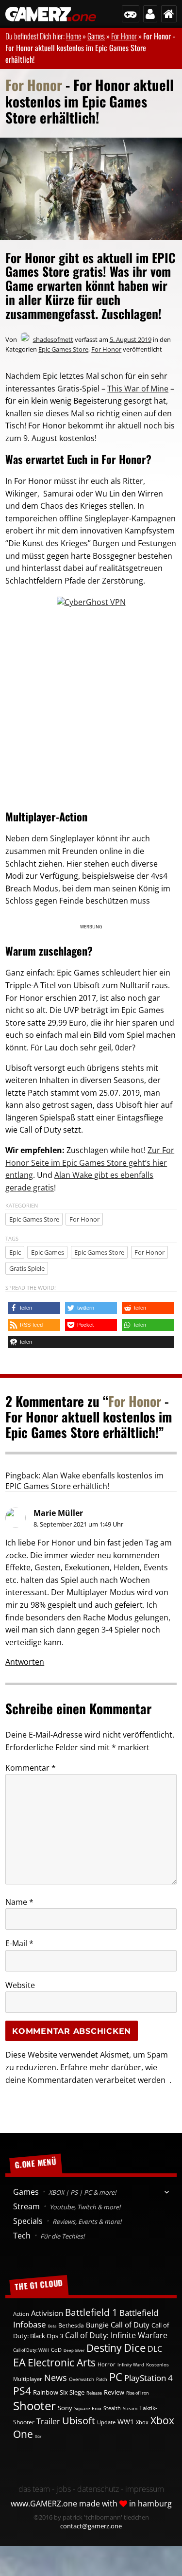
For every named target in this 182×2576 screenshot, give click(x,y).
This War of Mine (138, 389)
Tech (49, 2236)
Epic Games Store (63, 349)
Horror (107, 2364)
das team (34, 2489)
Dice (135, 2348)
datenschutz (98, 2489)
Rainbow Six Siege (59, 2392)
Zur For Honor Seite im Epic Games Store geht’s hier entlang (90, 1163)
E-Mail (19, 1943)
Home (74, 36)
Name (19, 1902)
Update (106, 2422)
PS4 (22, 2391)
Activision (47, 2313)
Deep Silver (74, 2350)
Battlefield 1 (91, 2312)
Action (21, 2314)
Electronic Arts (62, 2363)
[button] (34, 1308)
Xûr (38, 2436)
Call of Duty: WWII (31, 2350)
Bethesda (71, 2325)
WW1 (126, 2422)
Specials (67, 2221)
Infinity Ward (131, 2365)
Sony (65, 2408)
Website (20, 1985)
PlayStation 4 (149, 2378)
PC (116, 2377)
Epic (15, 1252)
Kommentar (31, 1768)
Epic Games (48, 1252)
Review (114, 2392)
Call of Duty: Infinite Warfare (116, 2335)
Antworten (25, 1662)
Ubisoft (79, 2421)
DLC (155, 2349)
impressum (145, 2489)
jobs (64, 2489)
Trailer (48, 2421)
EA (19, 2362)
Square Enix (88, 2408)
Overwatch (82, 2379)
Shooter (34, 2406)
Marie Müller (58, 1513)
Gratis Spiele (27, 1268)
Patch (102, 2379)
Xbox (142, 2422)
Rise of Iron (138, 2393)
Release (94, 2393)
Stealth (112, 2408)
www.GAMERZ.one (44, 2504)
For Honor (124, 36)
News (56, 2378)
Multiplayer (28, 2379)
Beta (52, 2326)
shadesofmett (53, 339)
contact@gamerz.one (91, 2526)
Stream (66, 2206)
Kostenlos (157, 2364)
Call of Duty (130, 2325)
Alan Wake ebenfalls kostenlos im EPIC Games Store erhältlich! (84, 1481)
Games (96, 36)
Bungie (97, 2325)
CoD (56, 2350)
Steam (130, 2408)
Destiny (104, 2348)
